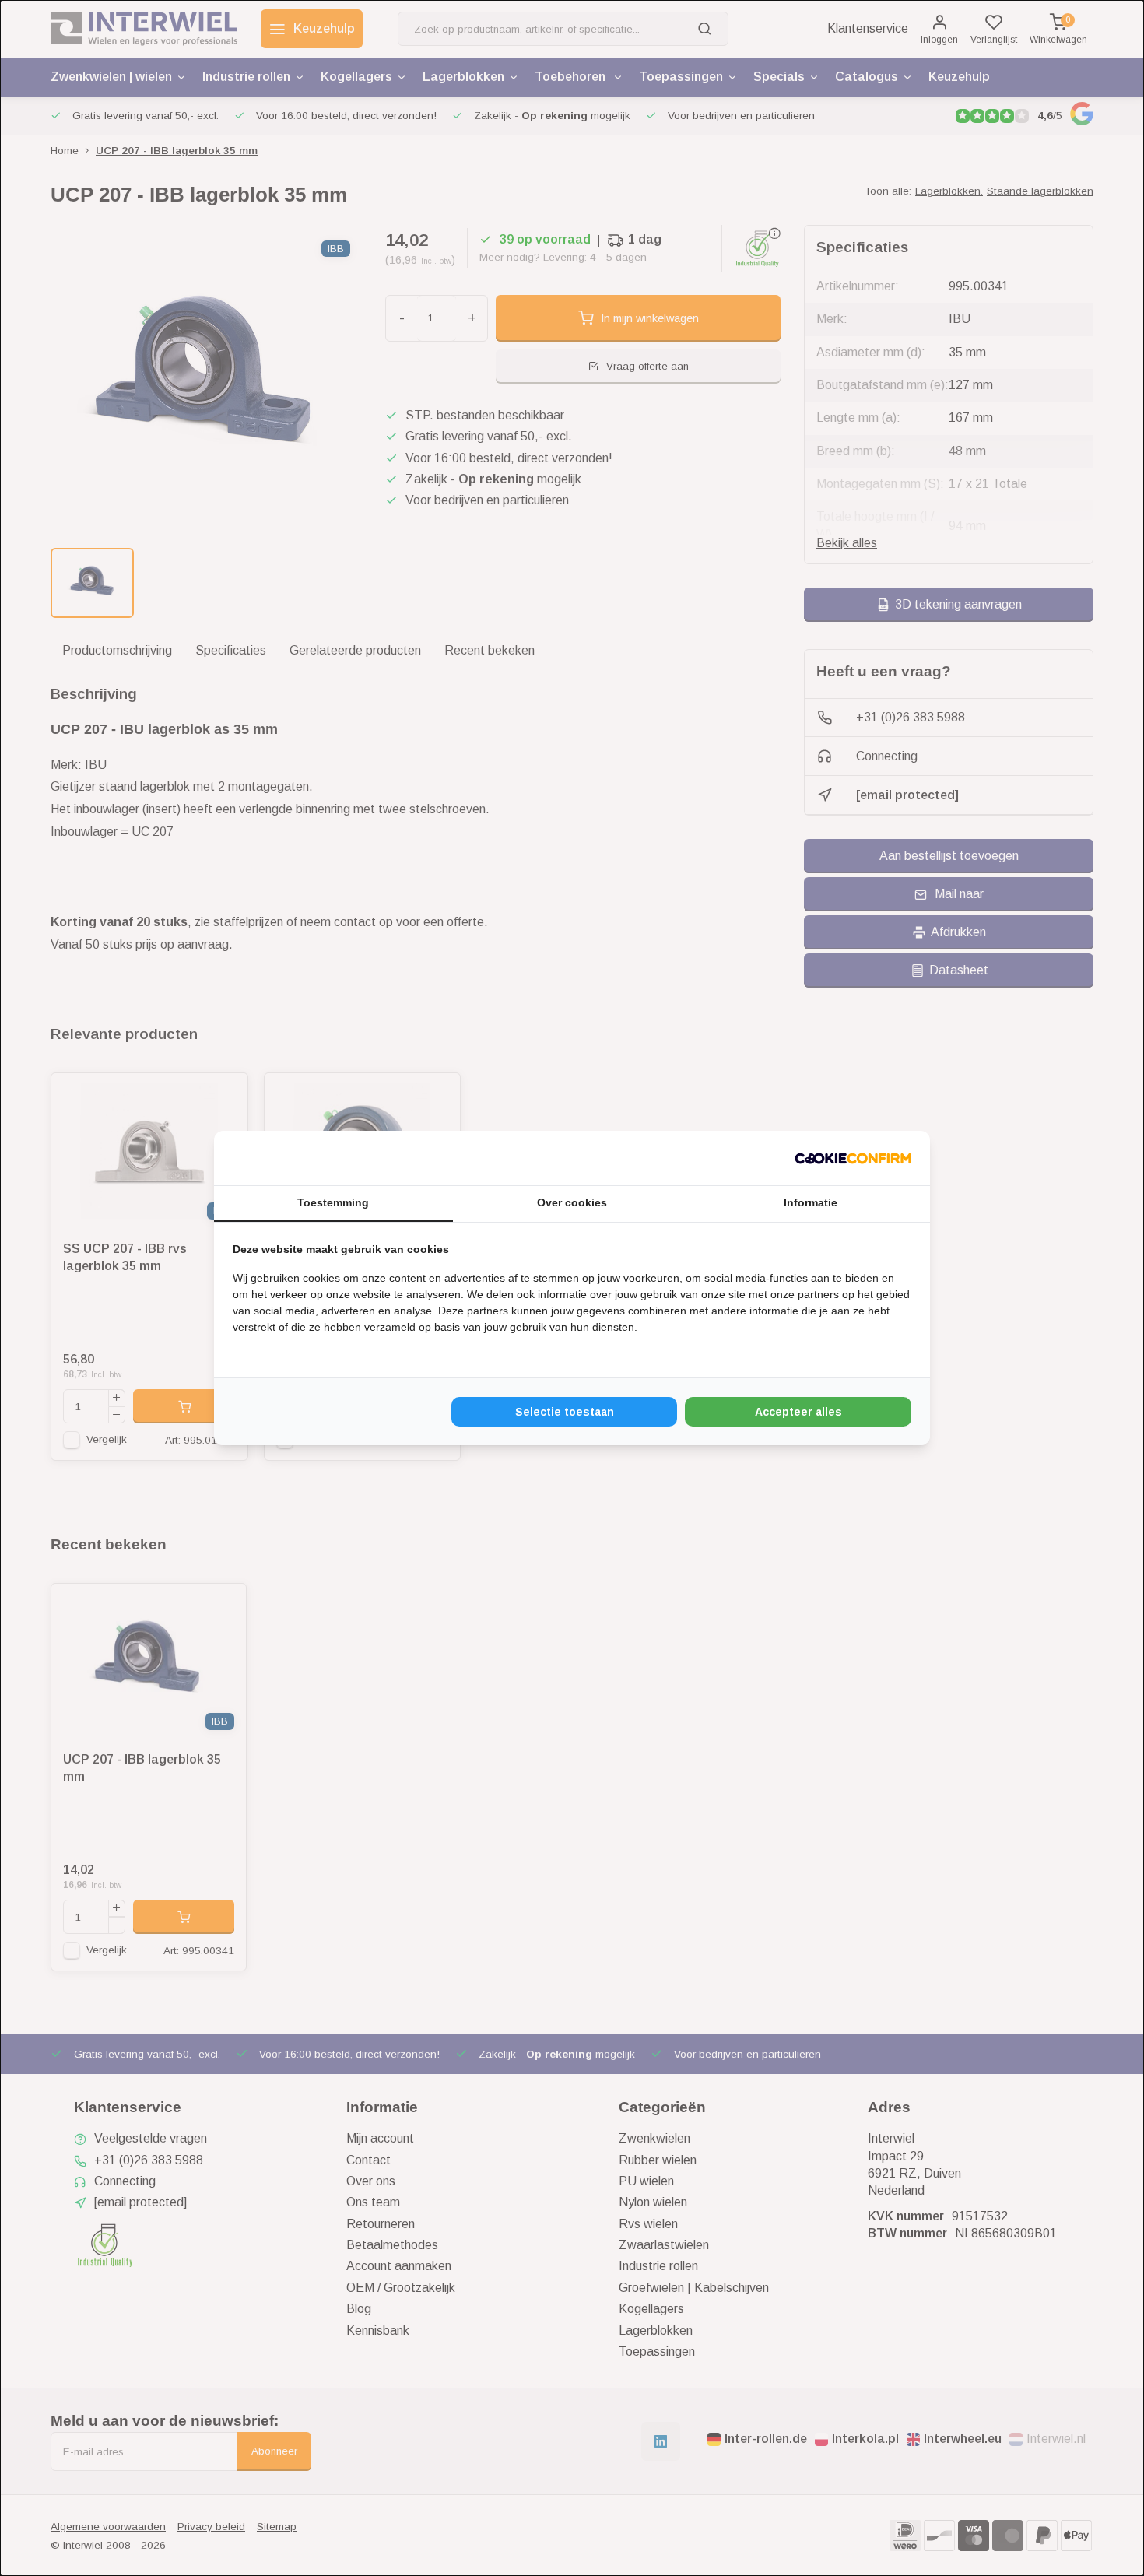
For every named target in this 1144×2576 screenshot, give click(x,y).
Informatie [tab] (811, 1202)
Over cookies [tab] (572, 1202)
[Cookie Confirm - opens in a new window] (853, 1158)
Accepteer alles (798, 1412)
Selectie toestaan (565, 1412)
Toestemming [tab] (333, 1202)
